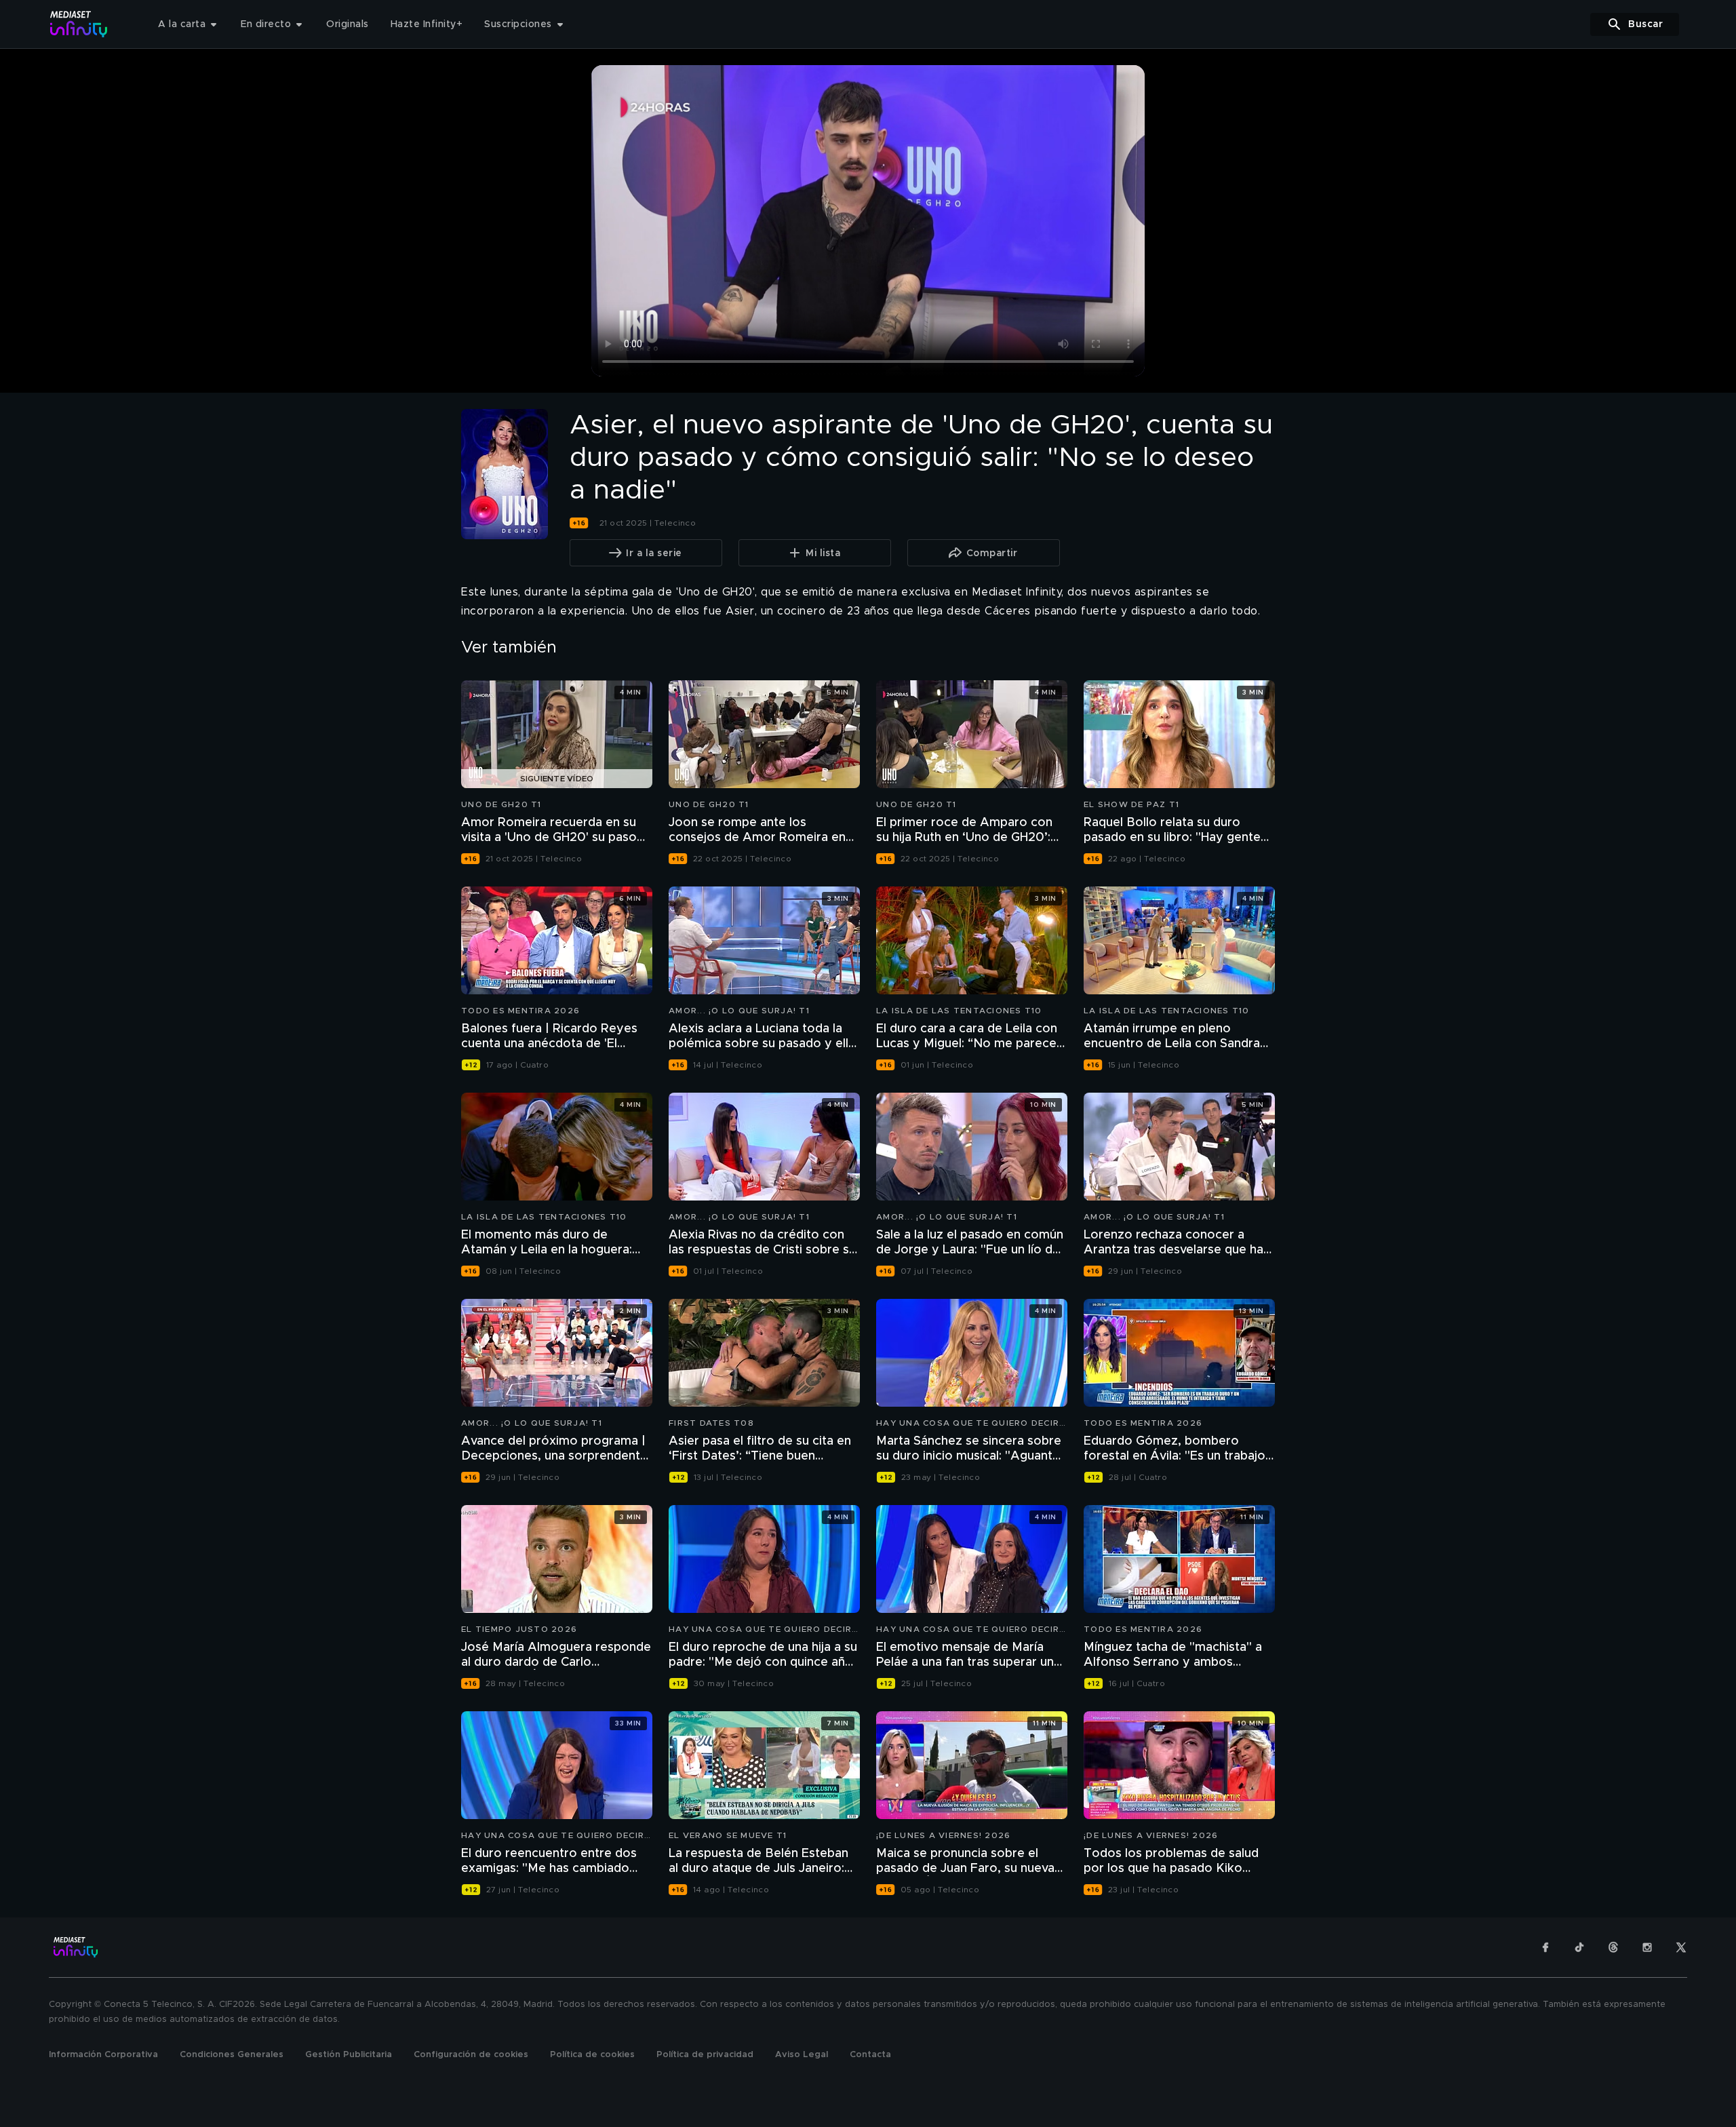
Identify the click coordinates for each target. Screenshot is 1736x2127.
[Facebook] (1545, 1947)
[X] (1681, 1947)
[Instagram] (1647, 1947)
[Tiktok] (1579, 1947)
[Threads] (1613, 1947)
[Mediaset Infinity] (79, 24)
